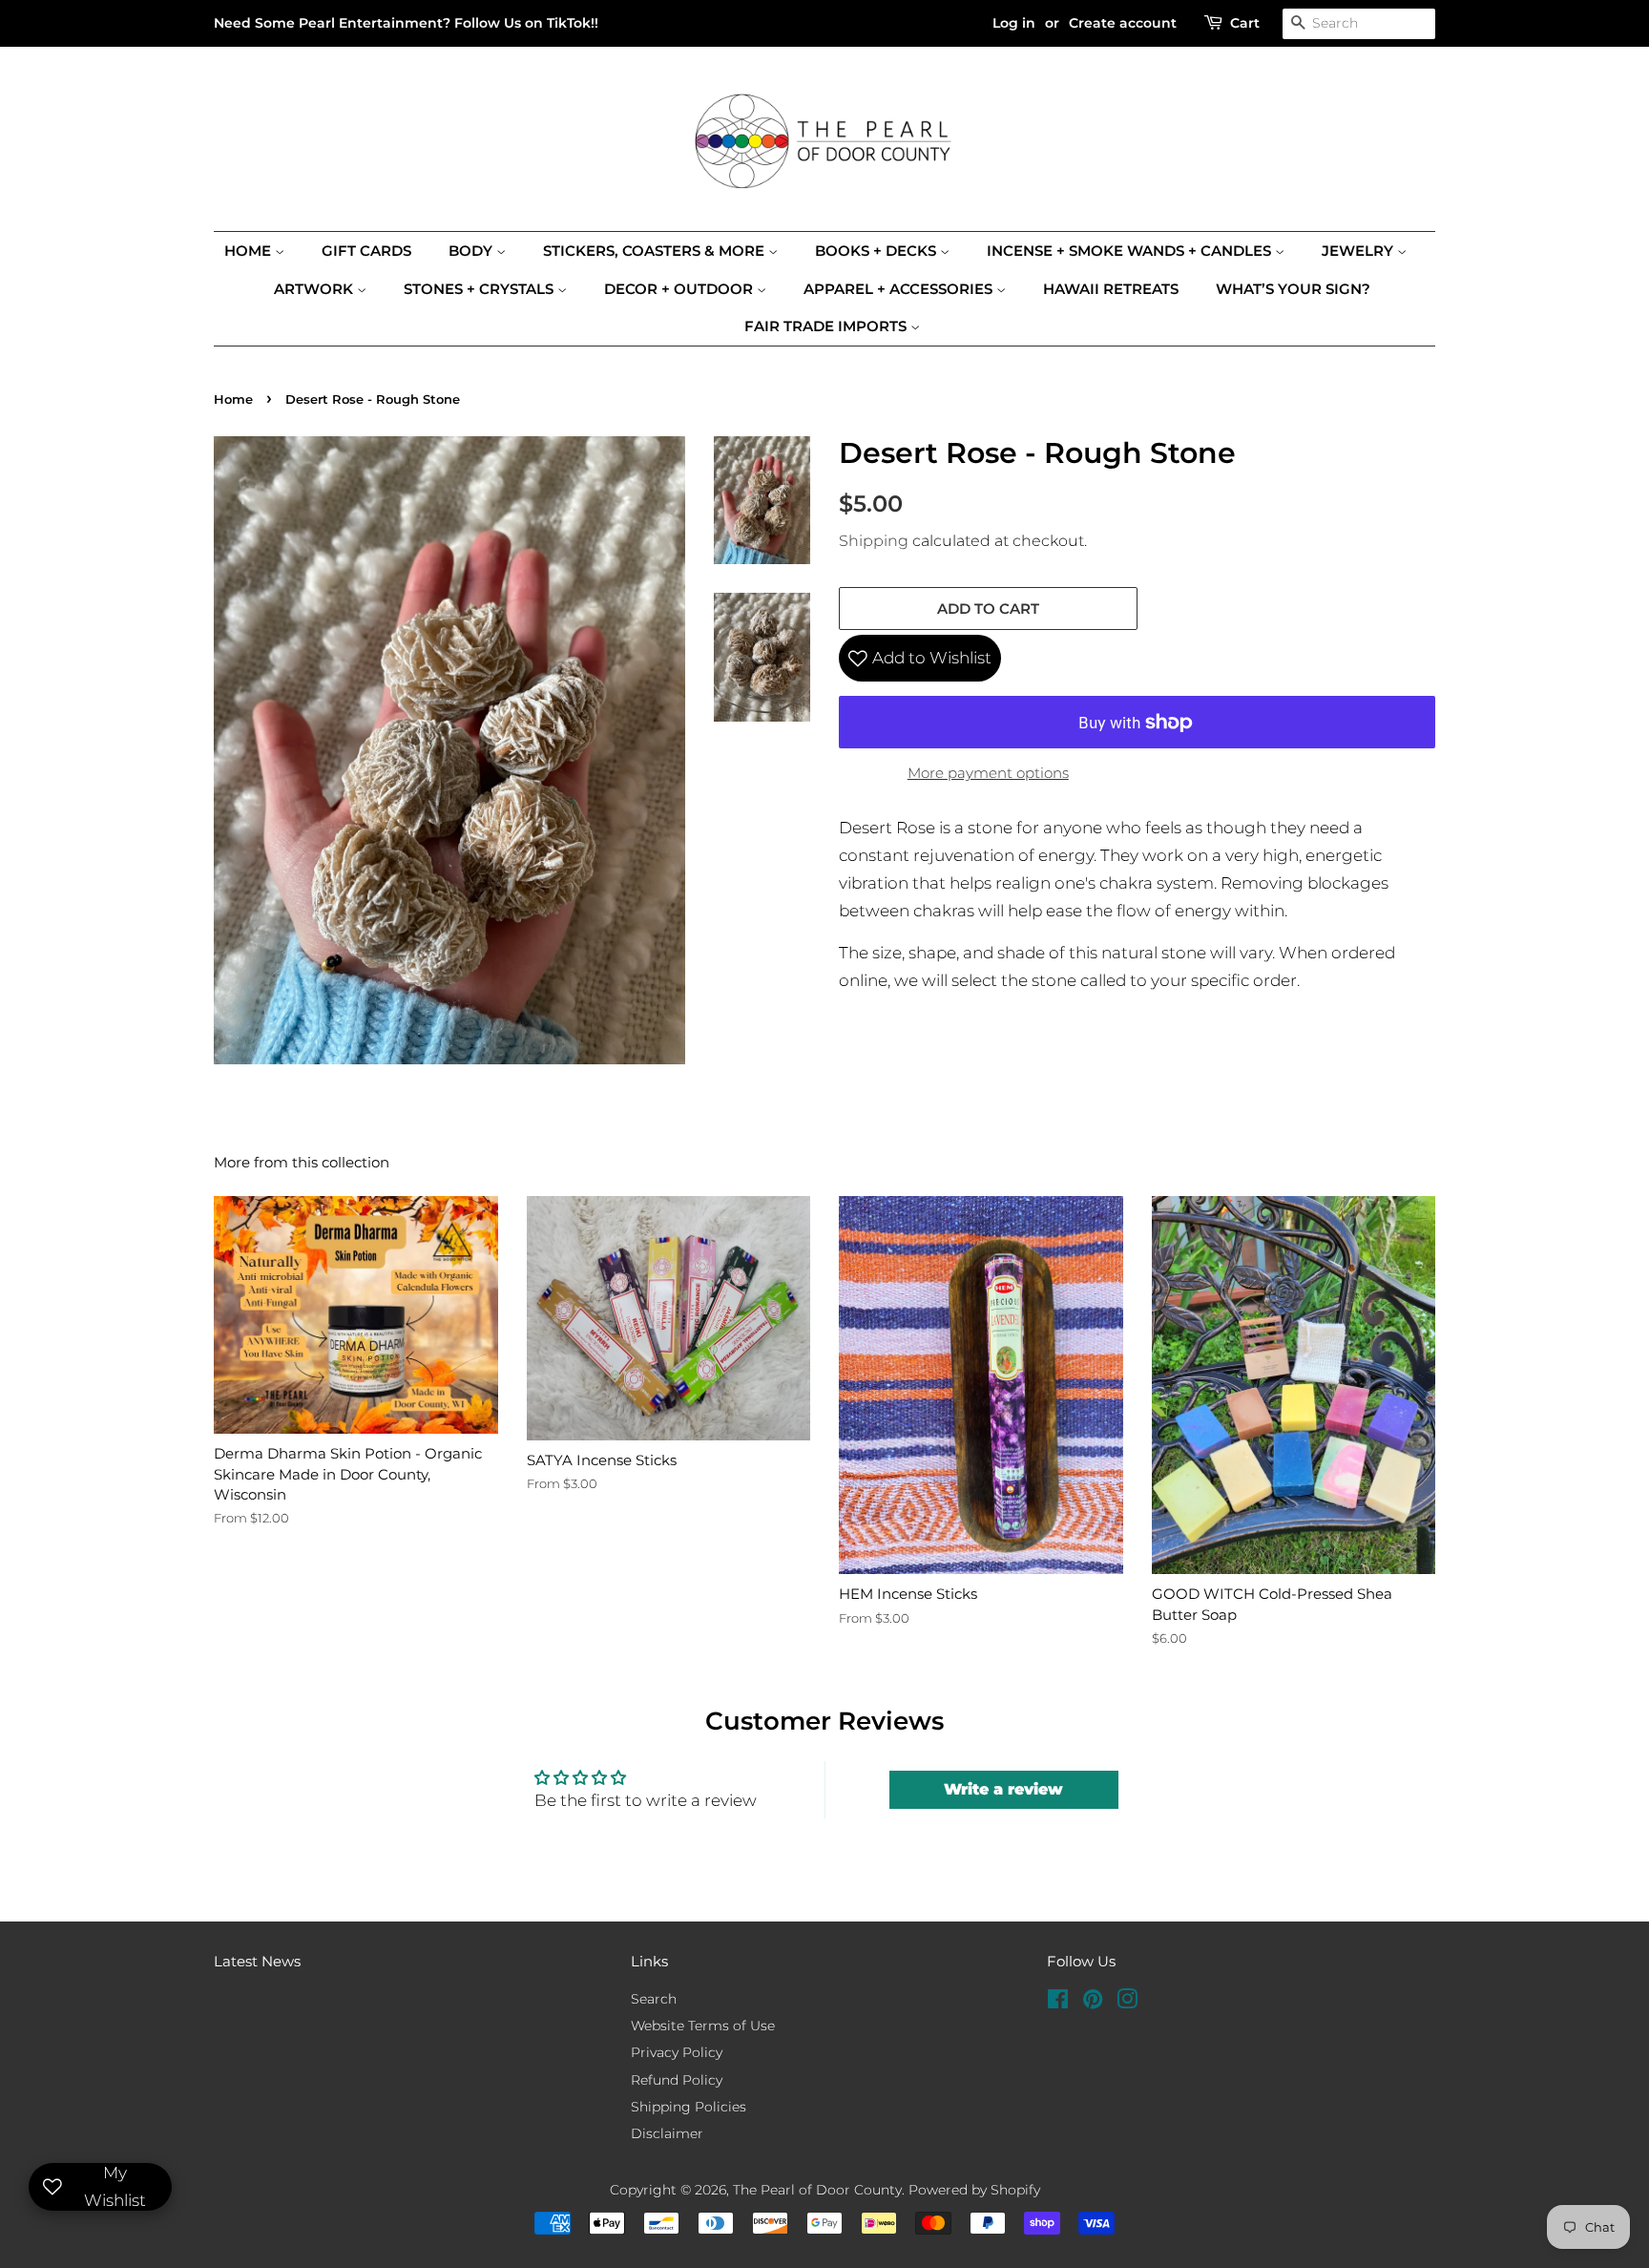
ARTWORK (315, 289)
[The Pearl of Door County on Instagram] (1127, 2003)
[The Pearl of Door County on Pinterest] (1093, 2003)
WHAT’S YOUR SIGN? (1293, 289)
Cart (1245, 23)
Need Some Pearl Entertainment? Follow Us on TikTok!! (406, 23)
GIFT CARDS (366, 251)
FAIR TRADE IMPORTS (827, 326)
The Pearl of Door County (817, 2190)
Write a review (1003, 1789)
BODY (472, 251)
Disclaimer (667, 2133)
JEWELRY (1359, 251)
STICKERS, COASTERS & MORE (656, 251)
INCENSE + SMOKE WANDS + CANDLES (1131, 251)
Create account (1123, 23)
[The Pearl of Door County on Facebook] (1058, 2003)
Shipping (874, 541)
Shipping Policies (689, 2107)
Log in (1014, 23)
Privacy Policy (677, 2052)
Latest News (257, 1961)
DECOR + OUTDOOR (680, 289)
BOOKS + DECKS (877, 251)
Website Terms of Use (703, 2026)
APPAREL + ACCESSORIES (900, 289)
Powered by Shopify (974, 2190)
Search (654, 1999)
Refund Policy (677, 2080)
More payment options (988, 773)
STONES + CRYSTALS (480, 289)
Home (250, 251)
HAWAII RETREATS (1111, 289)
